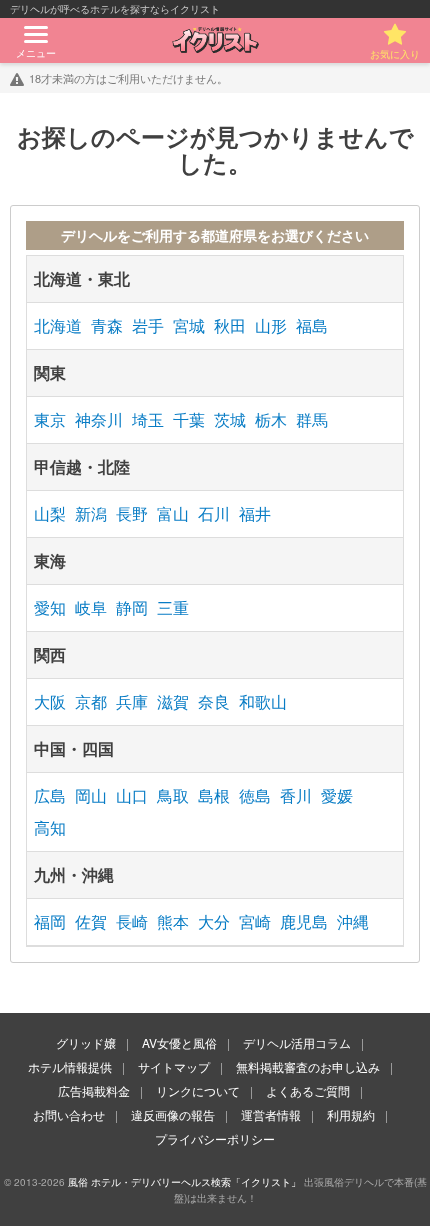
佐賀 (91, 921)
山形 (271, 325)
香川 (296, 795)
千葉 (189, 419)
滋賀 (173, 701)
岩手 (148, 325)
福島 (312, 325)
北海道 (58, 325)
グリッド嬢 (86, 1042)
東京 (50, 419)
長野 (132, 513)
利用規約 (351, 1114)
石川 (214, 513)
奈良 (214, 701)
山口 (132, 795)
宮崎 (255, 921)
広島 (50, 795)
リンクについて (198, 1090)
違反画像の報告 (173, 1114)
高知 (50, 827)
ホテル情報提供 (70, 1066)
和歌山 (263, 701)
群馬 (312, 419)
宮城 (189, 325)
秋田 (230, 325)
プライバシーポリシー (215, 1138)
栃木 (271, 419)
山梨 (50, 513)
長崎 (132, 921)
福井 (255, 513)
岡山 (91, 795)
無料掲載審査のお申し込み (308, 1066)
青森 (107, 325)
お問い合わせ (69, 1114)
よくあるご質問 (308, 1090)
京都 (91, 701)
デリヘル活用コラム (297, 1042)
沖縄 (353, 921)
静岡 (132, 607)
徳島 (255, 795)
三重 (173, 607)
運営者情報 (271, 1114)
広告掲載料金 (94, 1090)
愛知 (50, 607)
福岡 (50, 921)
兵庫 (132, 701)
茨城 (230, 419)
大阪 (50, 701)
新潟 (91, 513)
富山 (173, 513)
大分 (214, 921)
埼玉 (148, 419)
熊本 (173, 921)
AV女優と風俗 (179, 1042)
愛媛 (337, 795)
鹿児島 (304, 921)
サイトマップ (174, 1066)
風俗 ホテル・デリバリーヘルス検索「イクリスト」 (184, 1182)
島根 (214, 795)
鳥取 (173, 795)
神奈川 (99, 419)
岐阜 (91, 607)
